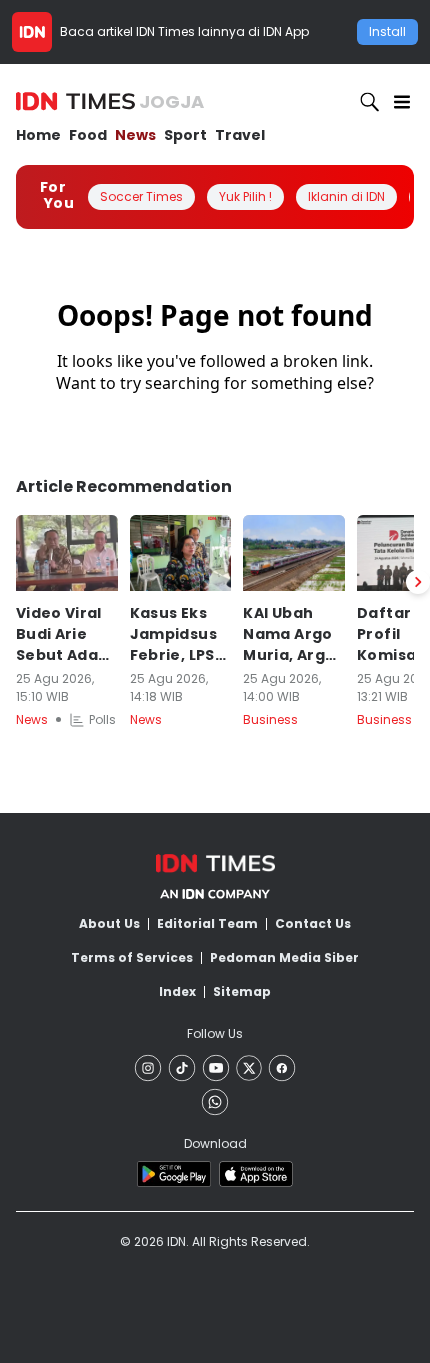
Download (215, 1143)
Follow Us (215, 1033)
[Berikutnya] (418, 582)
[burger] (402, 102)
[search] (370, 102)
